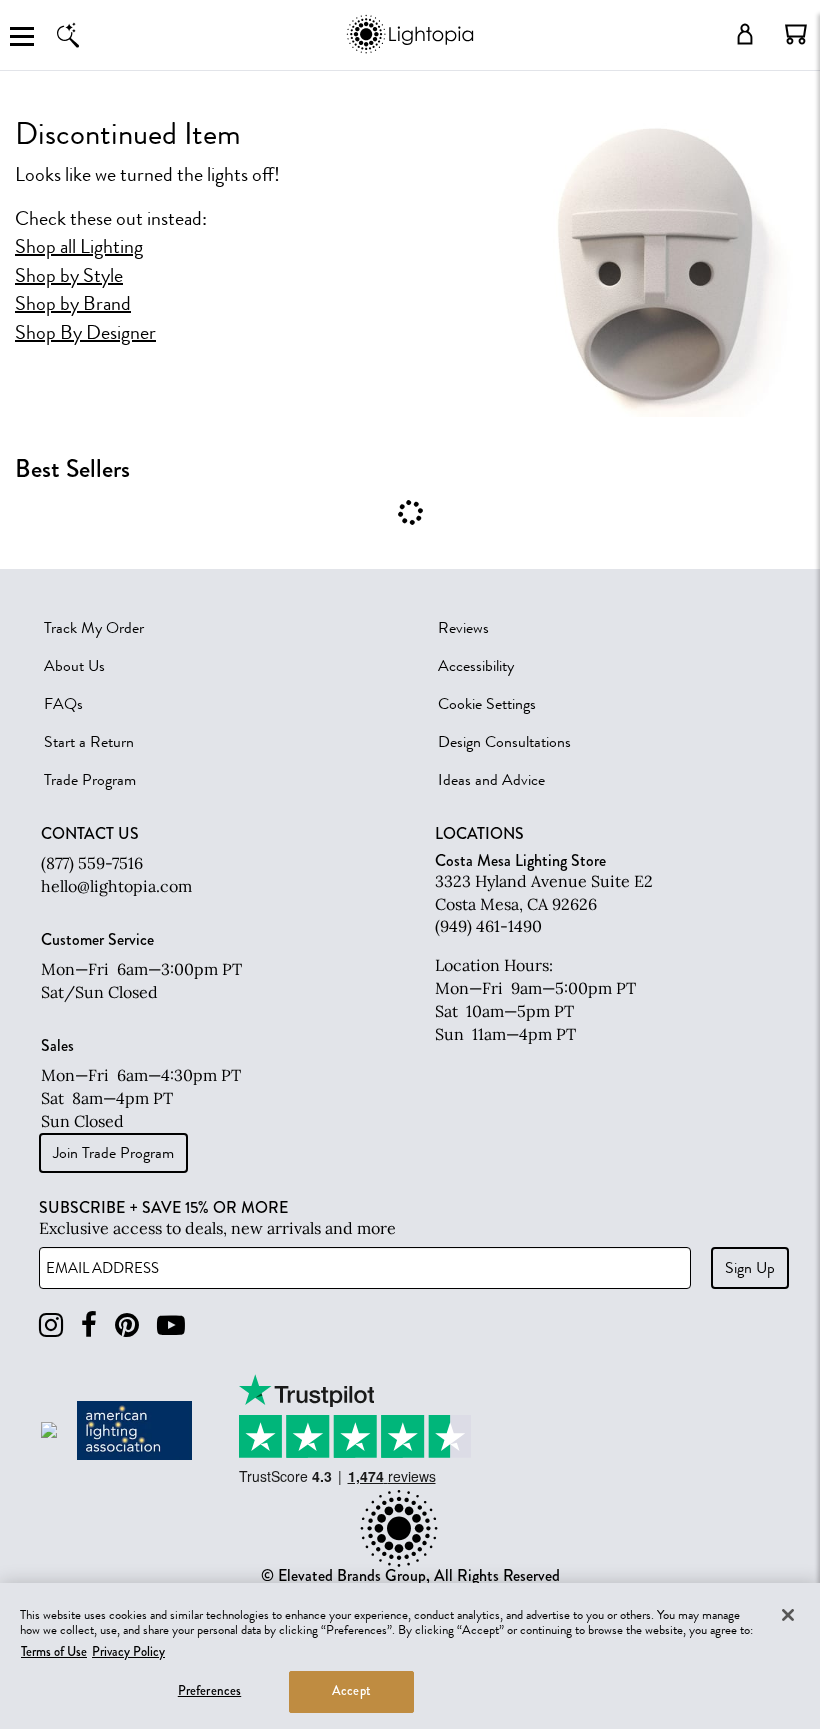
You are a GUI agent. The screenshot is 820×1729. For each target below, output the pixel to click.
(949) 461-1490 (488, 926)
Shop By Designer (85, 333)
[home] (409, 49)
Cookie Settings (487, 704)
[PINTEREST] (127, 1325)
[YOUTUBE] (171, 1325)
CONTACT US (90, 834)
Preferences (209, 1691)
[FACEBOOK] (89, 1325)
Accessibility (476, 666)
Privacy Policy (128, 1652)
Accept (351, 1691)
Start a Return (89, 742)
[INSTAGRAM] (51, 1325)
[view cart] (796, 34)
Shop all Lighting (79, 247)
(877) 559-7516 (92, 863)
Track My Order (94, 628)
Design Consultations (504, 742)
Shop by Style (69, 276)
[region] (410, 1656)
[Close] (788, 1615)
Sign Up (750, 1268)
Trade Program (90, 780)
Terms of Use (54, 1652)
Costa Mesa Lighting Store (520, 860)
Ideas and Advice (491, 780)
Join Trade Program (113, 1153)
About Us (74, 666)
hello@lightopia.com (116, 886)
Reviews (463, 628)
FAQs (63, 704)
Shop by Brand (73, 304)
